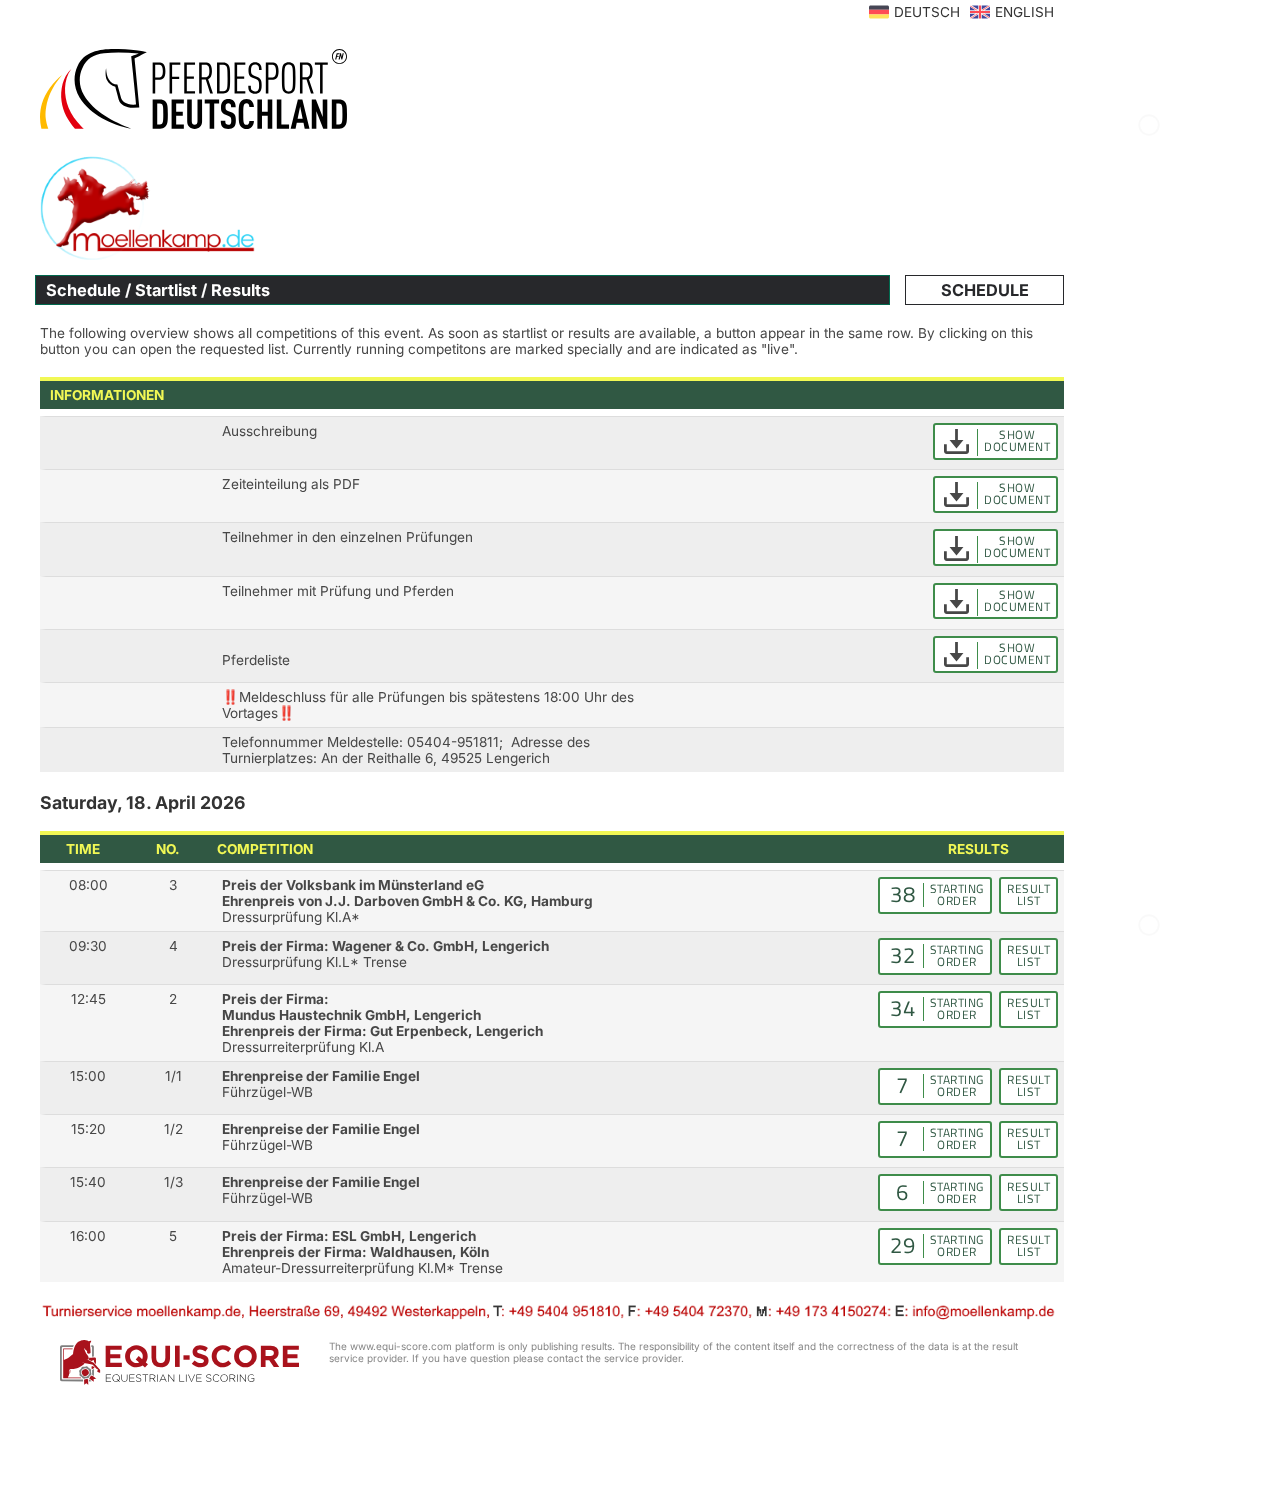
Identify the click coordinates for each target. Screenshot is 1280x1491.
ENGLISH (1024, 12)
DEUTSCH (927, 12)
